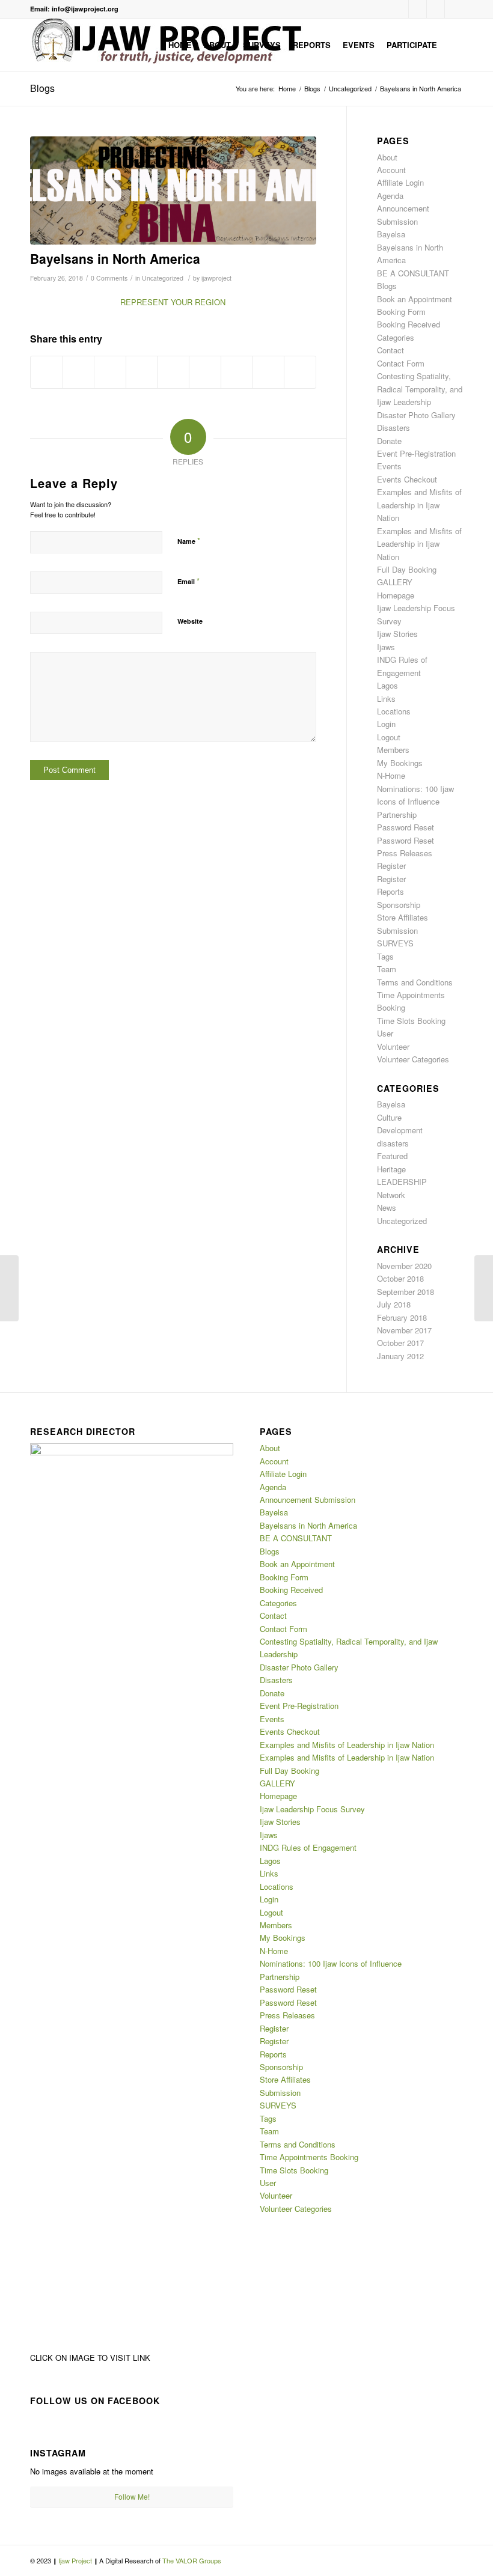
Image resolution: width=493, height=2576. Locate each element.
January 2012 (400, 1356)
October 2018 (400, 1278)
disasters (393, 1143)
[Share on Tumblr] (205, 372)
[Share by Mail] (300, 372)
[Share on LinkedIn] (173, 372)
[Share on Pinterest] (142, 372)
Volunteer (393, 1046)
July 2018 (394, 1304)
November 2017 (404, 1330)
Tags (385, 956)
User (385, 1033)
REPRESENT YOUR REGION (173, 302)
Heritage (391, 1169)
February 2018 (402, 1317)
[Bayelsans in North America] (173, 191)
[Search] (453, 45)
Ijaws (386, 647)
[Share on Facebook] (47, 372)
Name (189, 540)
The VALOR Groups (192, 2560)
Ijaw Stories (397, 634)
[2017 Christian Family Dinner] (9, 1288)
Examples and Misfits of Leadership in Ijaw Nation (419, 505)
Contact (390, 350)
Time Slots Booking (411, 1021)
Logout (389, 737)
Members (393, 750)
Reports (390, 891)
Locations (394, 711)
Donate (389, 441)
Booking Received (409, 324)
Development (400, 1130)
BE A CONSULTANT (413, 273)
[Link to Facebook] (400, 9)
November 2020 (404, 1266)
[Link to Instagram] (418, 9)
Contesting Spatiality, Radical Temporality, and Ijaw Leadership (420, 389)
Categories (396, 337)
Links (386, 699)
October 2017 (400, 1343)
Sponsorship (399, 905)
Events (389, 466)
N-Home (391, 775)
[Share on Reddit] (268, 372)
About (387, 157)
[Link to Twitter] (454, 9)
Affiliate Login (400, 182)
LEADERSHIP (402, 1182)
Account (391, 170)
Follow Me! (132, 2496)
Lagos (387, 685)
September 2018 (406, 1292)
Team (387, 969)
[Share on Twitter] (79, 372)
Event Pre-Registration (416, 453)
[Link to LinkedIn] (436, 9)
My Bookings (400, 763)
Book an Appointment (415, 299)
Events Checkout (407, 479)
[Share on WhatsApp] (110, 372)
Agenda (390, 196)
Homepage (396, 595)
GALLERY (395, 582)
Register (391, 866)
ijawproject (216, 278)
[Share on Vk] (237, 372)
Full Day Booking (407, 569)
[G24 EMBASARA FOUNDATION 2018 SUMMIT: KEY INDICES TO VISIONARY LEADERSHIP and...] (484, 1288)
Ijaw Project (76, 2560)
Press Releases (405, 853)
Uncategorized (163, 278)
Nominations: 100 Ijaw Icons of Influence (331, 1963)
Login (386, 724)
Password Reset (406, 827)
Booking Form (401, 312)
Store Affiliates (403, 917)
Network (391, 1195)
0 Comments (109, 278)
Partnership (397, 815)
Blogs (42, 88)
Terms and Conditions (415, 982)
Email (188, 581)
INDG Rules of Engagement (308, 1847)
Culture (389, 1117)
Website (190, 621)
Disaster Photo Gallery (416, 415)
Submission (397, 930)
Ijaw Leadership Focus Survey (312, 1809)
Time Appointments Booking (309, 2157)
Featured (392, 1156)
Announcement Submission (308, 1500)
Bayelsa (391, 234)
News (387, 1207)
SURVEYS (395, 943)
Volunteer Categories (413, 1059)
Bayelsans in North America (115, 258)
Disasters (393, 428)
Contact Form (401, 363)
